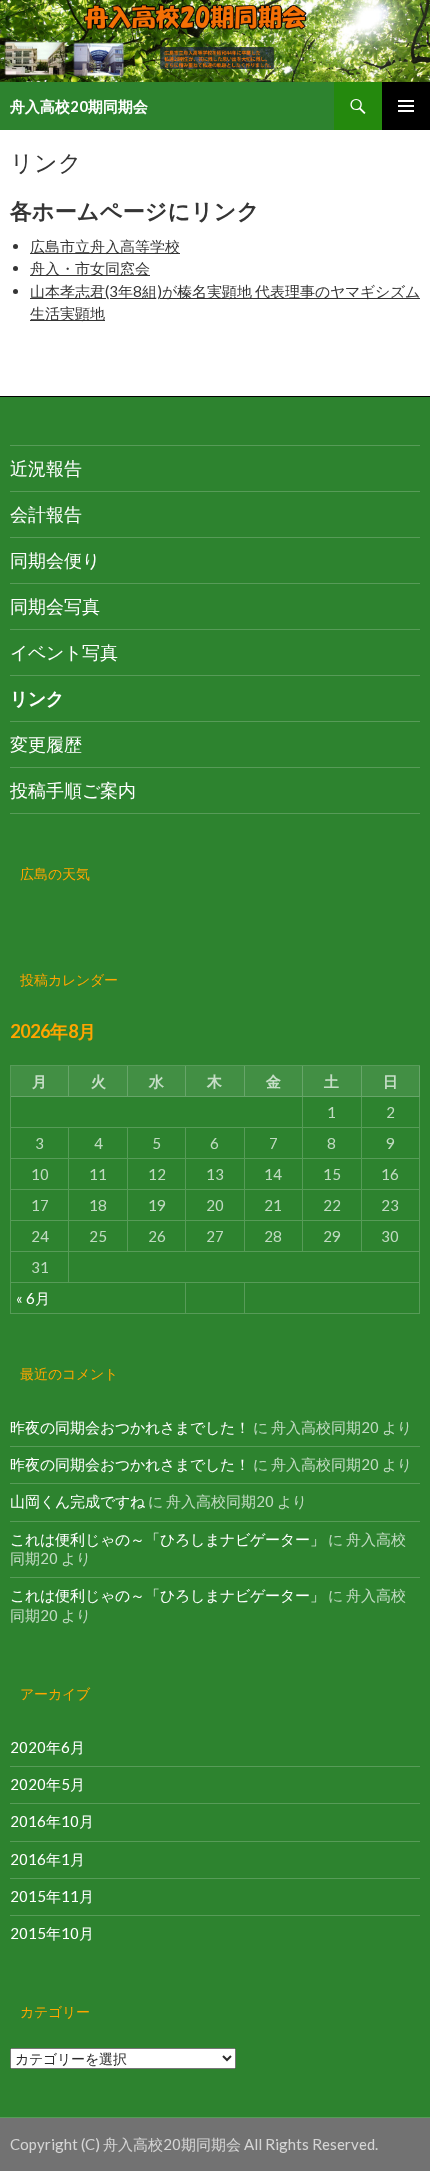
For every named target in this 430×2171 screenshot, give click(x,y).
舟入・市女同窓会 (90, 268)
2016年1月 (47, 1859)
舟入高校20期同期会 (79, 106)
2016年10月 (52, 1821)
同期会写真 (55, 606)
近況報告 (46, 468)
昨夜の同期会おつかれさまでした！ (130, 1427)
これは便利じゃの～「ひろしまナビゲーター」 (167, 1539)
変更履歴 (46, 744)
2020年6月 (47, 1747)
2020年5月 (47, 1784)
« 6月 (33, 1298)
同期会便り (55, 560)
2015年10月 (52, 1933)
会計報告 (46, 514)
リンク (37, 698)
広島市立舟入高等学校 (105, 246)
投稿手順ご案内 (73, 790)
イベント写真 (64, 652)
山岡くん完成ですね (77, 1501)
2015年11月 (52, 1896)
